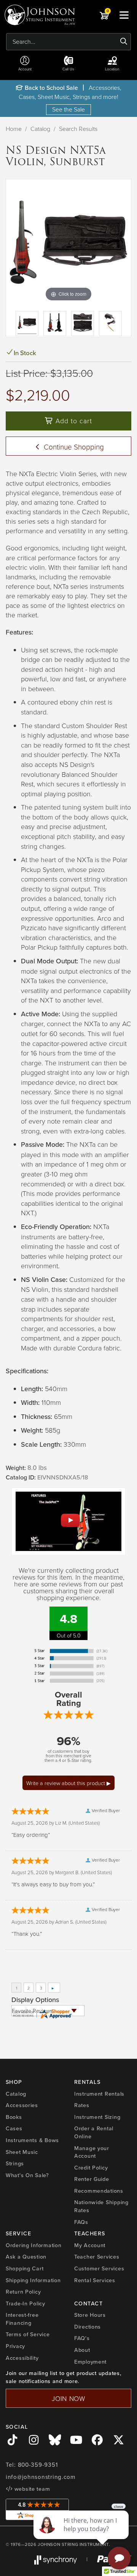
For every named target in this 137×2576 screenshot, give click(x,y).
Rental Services (95, 2280)
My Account (90, 2245)
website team (31, 2489)
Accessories (22, 2105)
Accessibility (22, 2358)
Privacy (15, 2346)
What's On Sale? (27, 2175)
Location (112, 69)
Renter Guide (92, 2179)
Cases (14, 2128)
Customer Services (99, 2268)
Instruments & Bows (32, 2140)
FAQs (81, 2222)
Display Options (35, 2000)
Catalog (40, 129)
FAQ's (82, 2338)
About (82, 2350)
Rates (82, 2105)
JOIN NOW (68, 2398)
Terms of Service (28, 2334)
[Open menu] (124, 15)
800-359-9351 (38, 2465)
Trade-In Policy (25, 2303)
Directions (88, 2327)
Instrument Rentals (99, 2094)
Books (14, 2117)
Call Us (68, 69)
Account (25, 69)
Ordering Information (33, 2245)
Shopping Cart (25, 2268)
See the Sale (68, 109)
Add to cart (73, 421)
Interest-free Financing (22, 2319)
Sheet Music (22, 2152)
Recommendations (99, 2191)
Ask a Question (26, 2257)
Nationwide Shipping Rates (101, 2206)
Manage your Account (92, 2152)
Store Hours (90, 2315)
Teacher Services (97, 2257)
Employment (90, 2362)
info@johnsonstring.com (41, 2477)
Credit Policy (91, 2168)
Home (14, 129)
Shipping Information (33, 2280)
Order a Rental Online (94, 2132)
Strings (15, 2163)
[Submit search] (124, 41)
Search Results (78, 129)
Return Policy (23, 2292)
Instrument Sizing (97, 2117)
